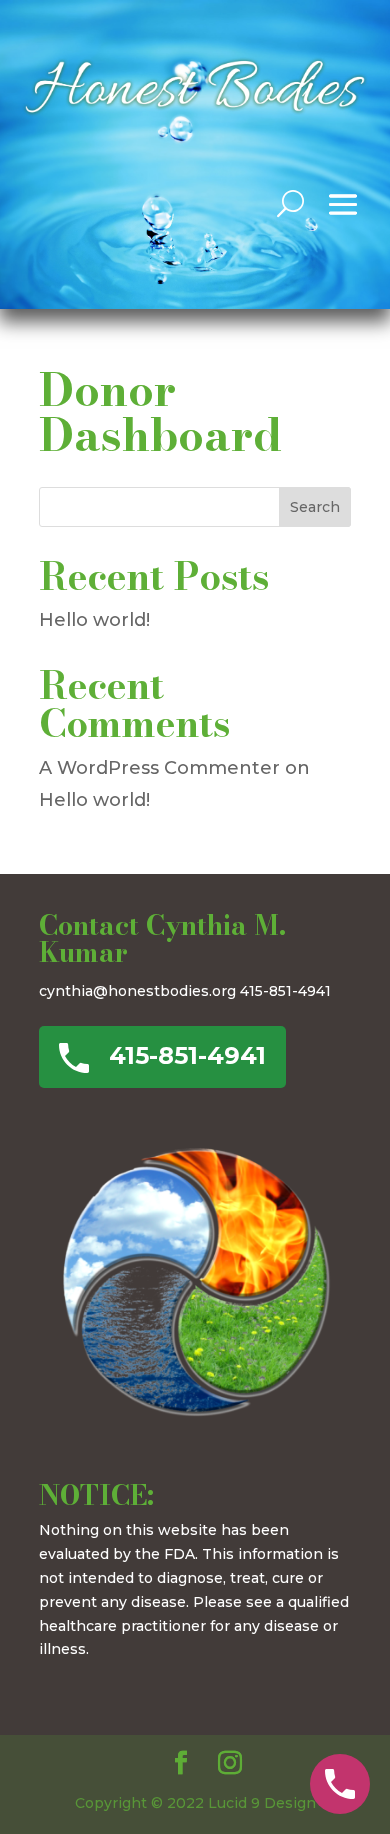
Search (315, 507)
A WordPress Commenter (159, 768)
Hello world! (94, 620)
